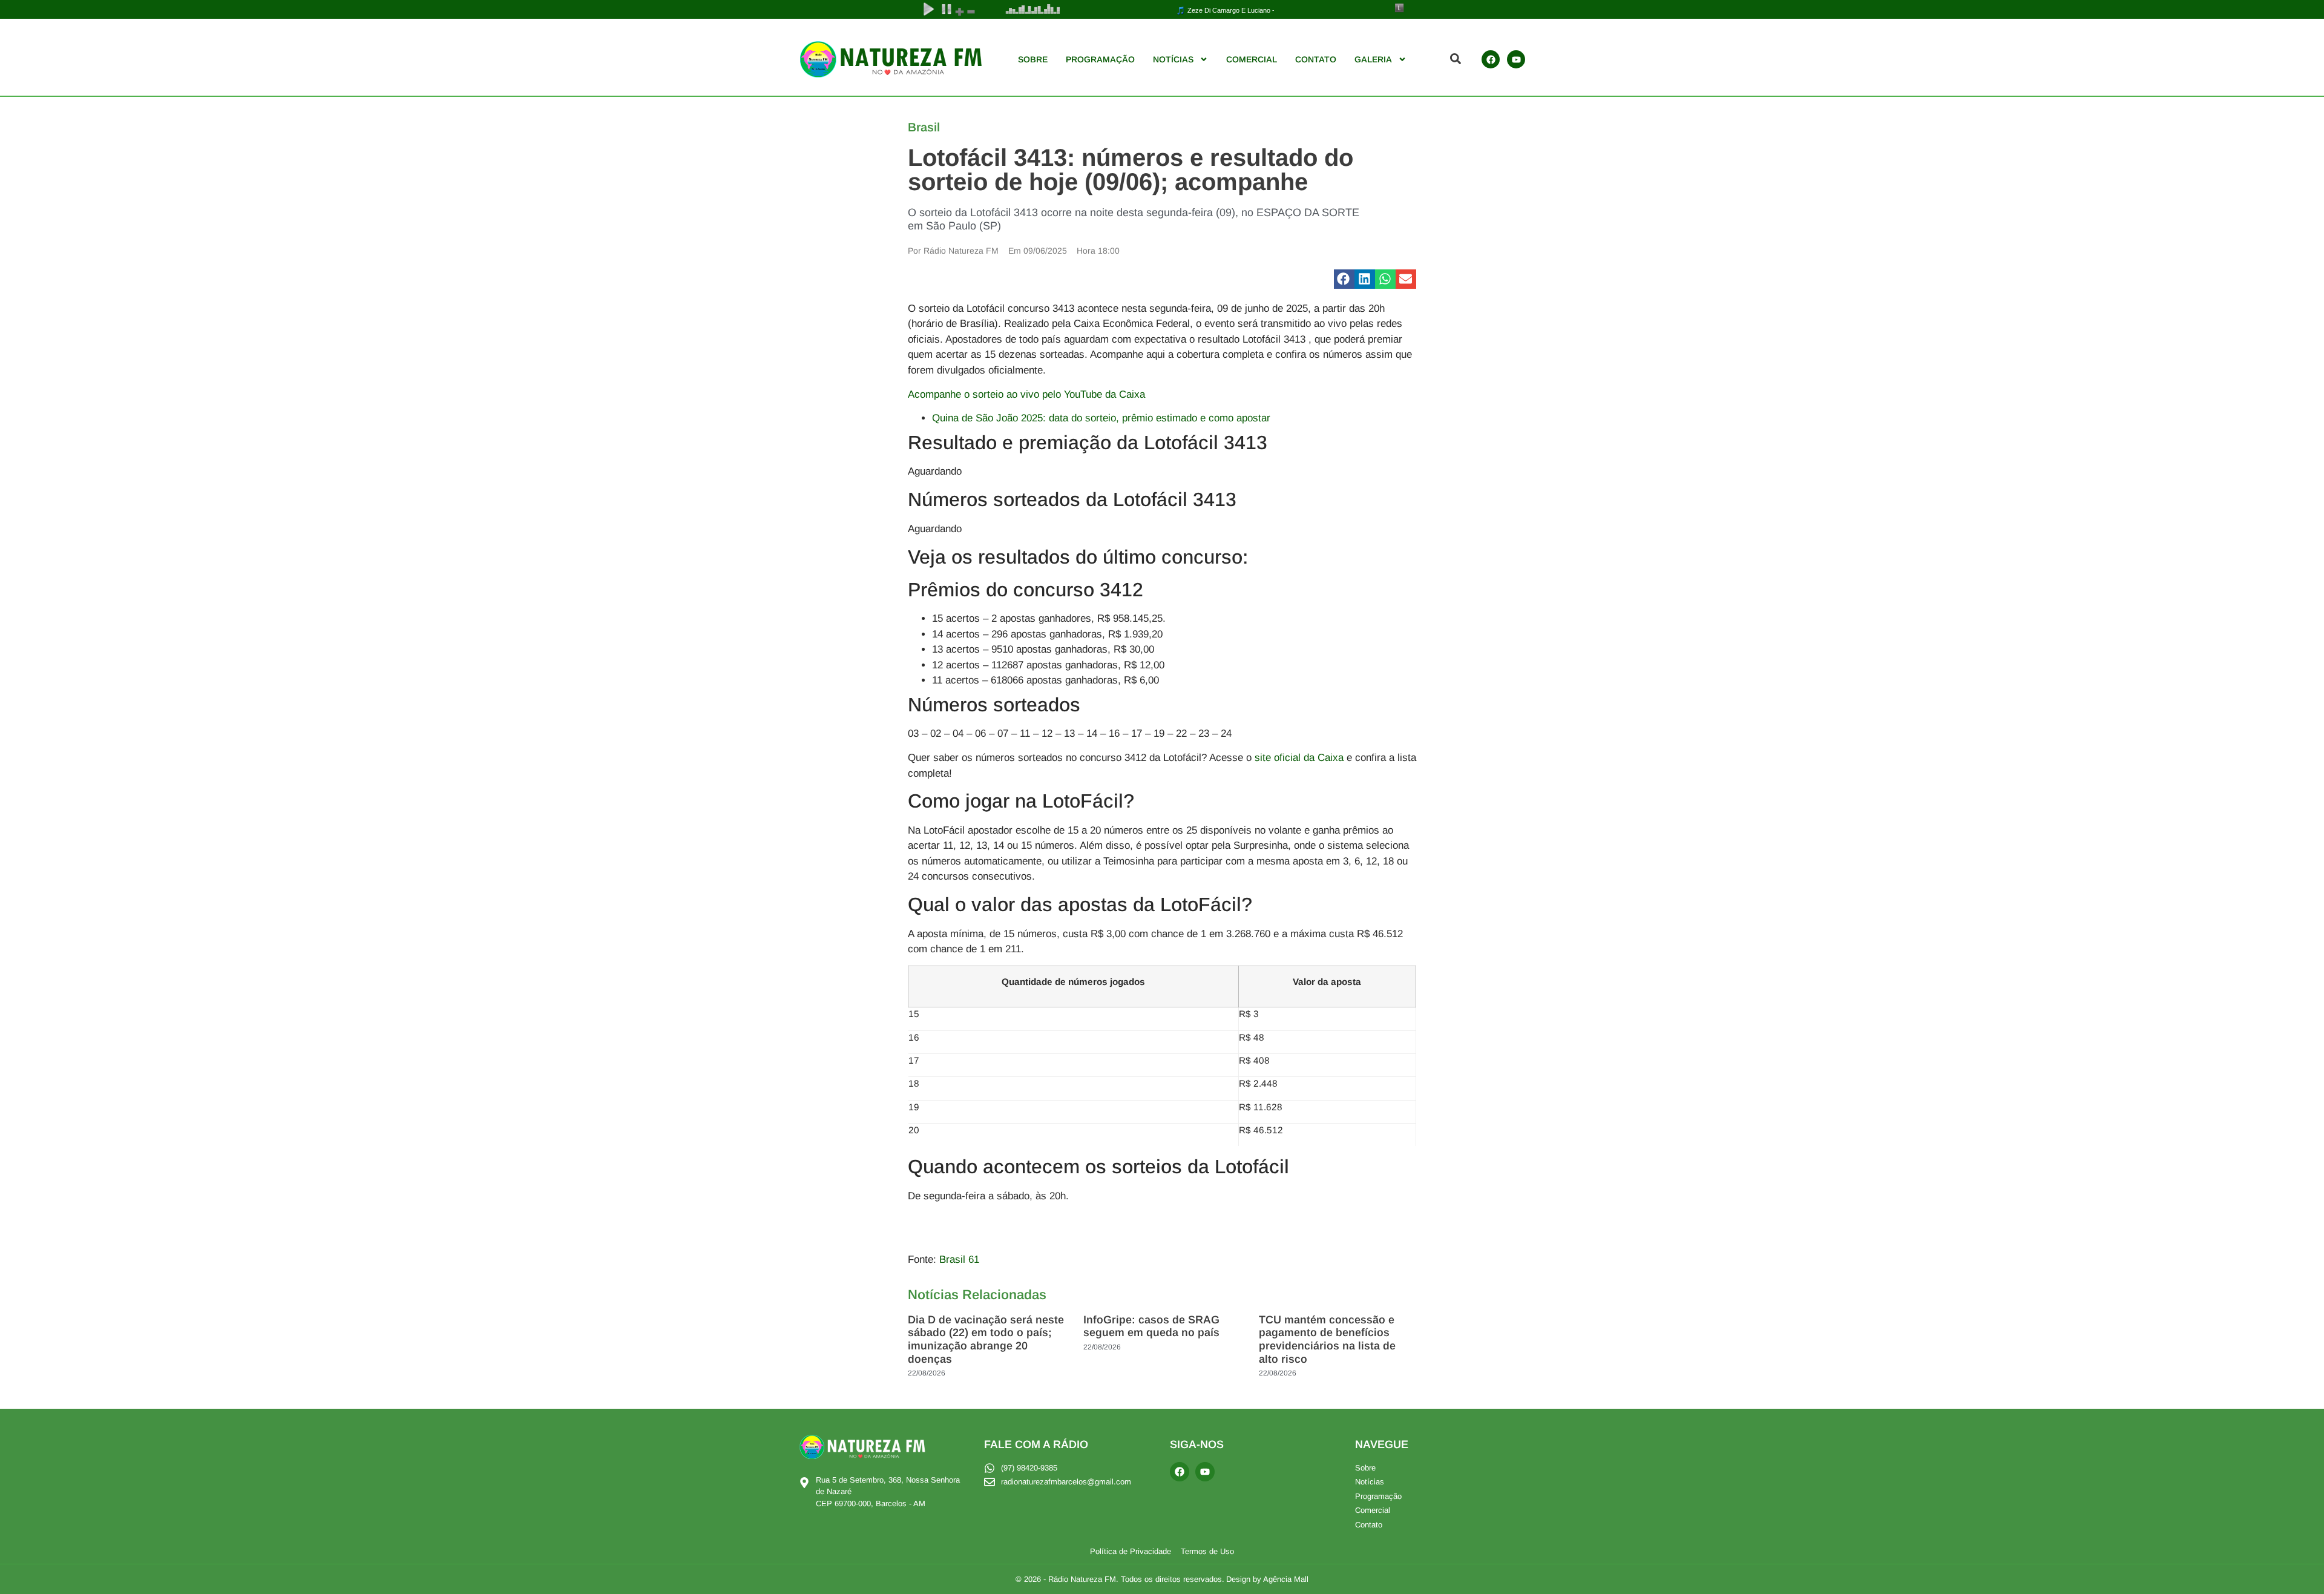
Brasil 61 (959, 1260)
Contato (1316, 59)
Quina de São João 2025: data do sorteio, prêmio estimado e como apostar (1101, 418)
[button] (1344, 279)
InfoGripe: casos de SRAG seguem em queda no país (1151, 1326)
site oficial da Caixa (1298, 758)
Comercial (1252, 59)
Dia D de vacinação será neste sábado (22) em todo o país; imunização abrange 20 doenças (986, 1339)
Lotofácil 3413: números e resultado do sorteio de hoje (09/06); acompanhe (1131, 170)
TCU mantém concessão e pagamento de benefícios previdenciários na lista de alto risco (1327, 1339)
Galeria (1373, 59)
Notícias (1173, 59)
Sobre (1033, 59)
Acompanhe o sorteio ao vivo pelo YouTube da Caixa (1026, 394)
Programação (1100, 59)
